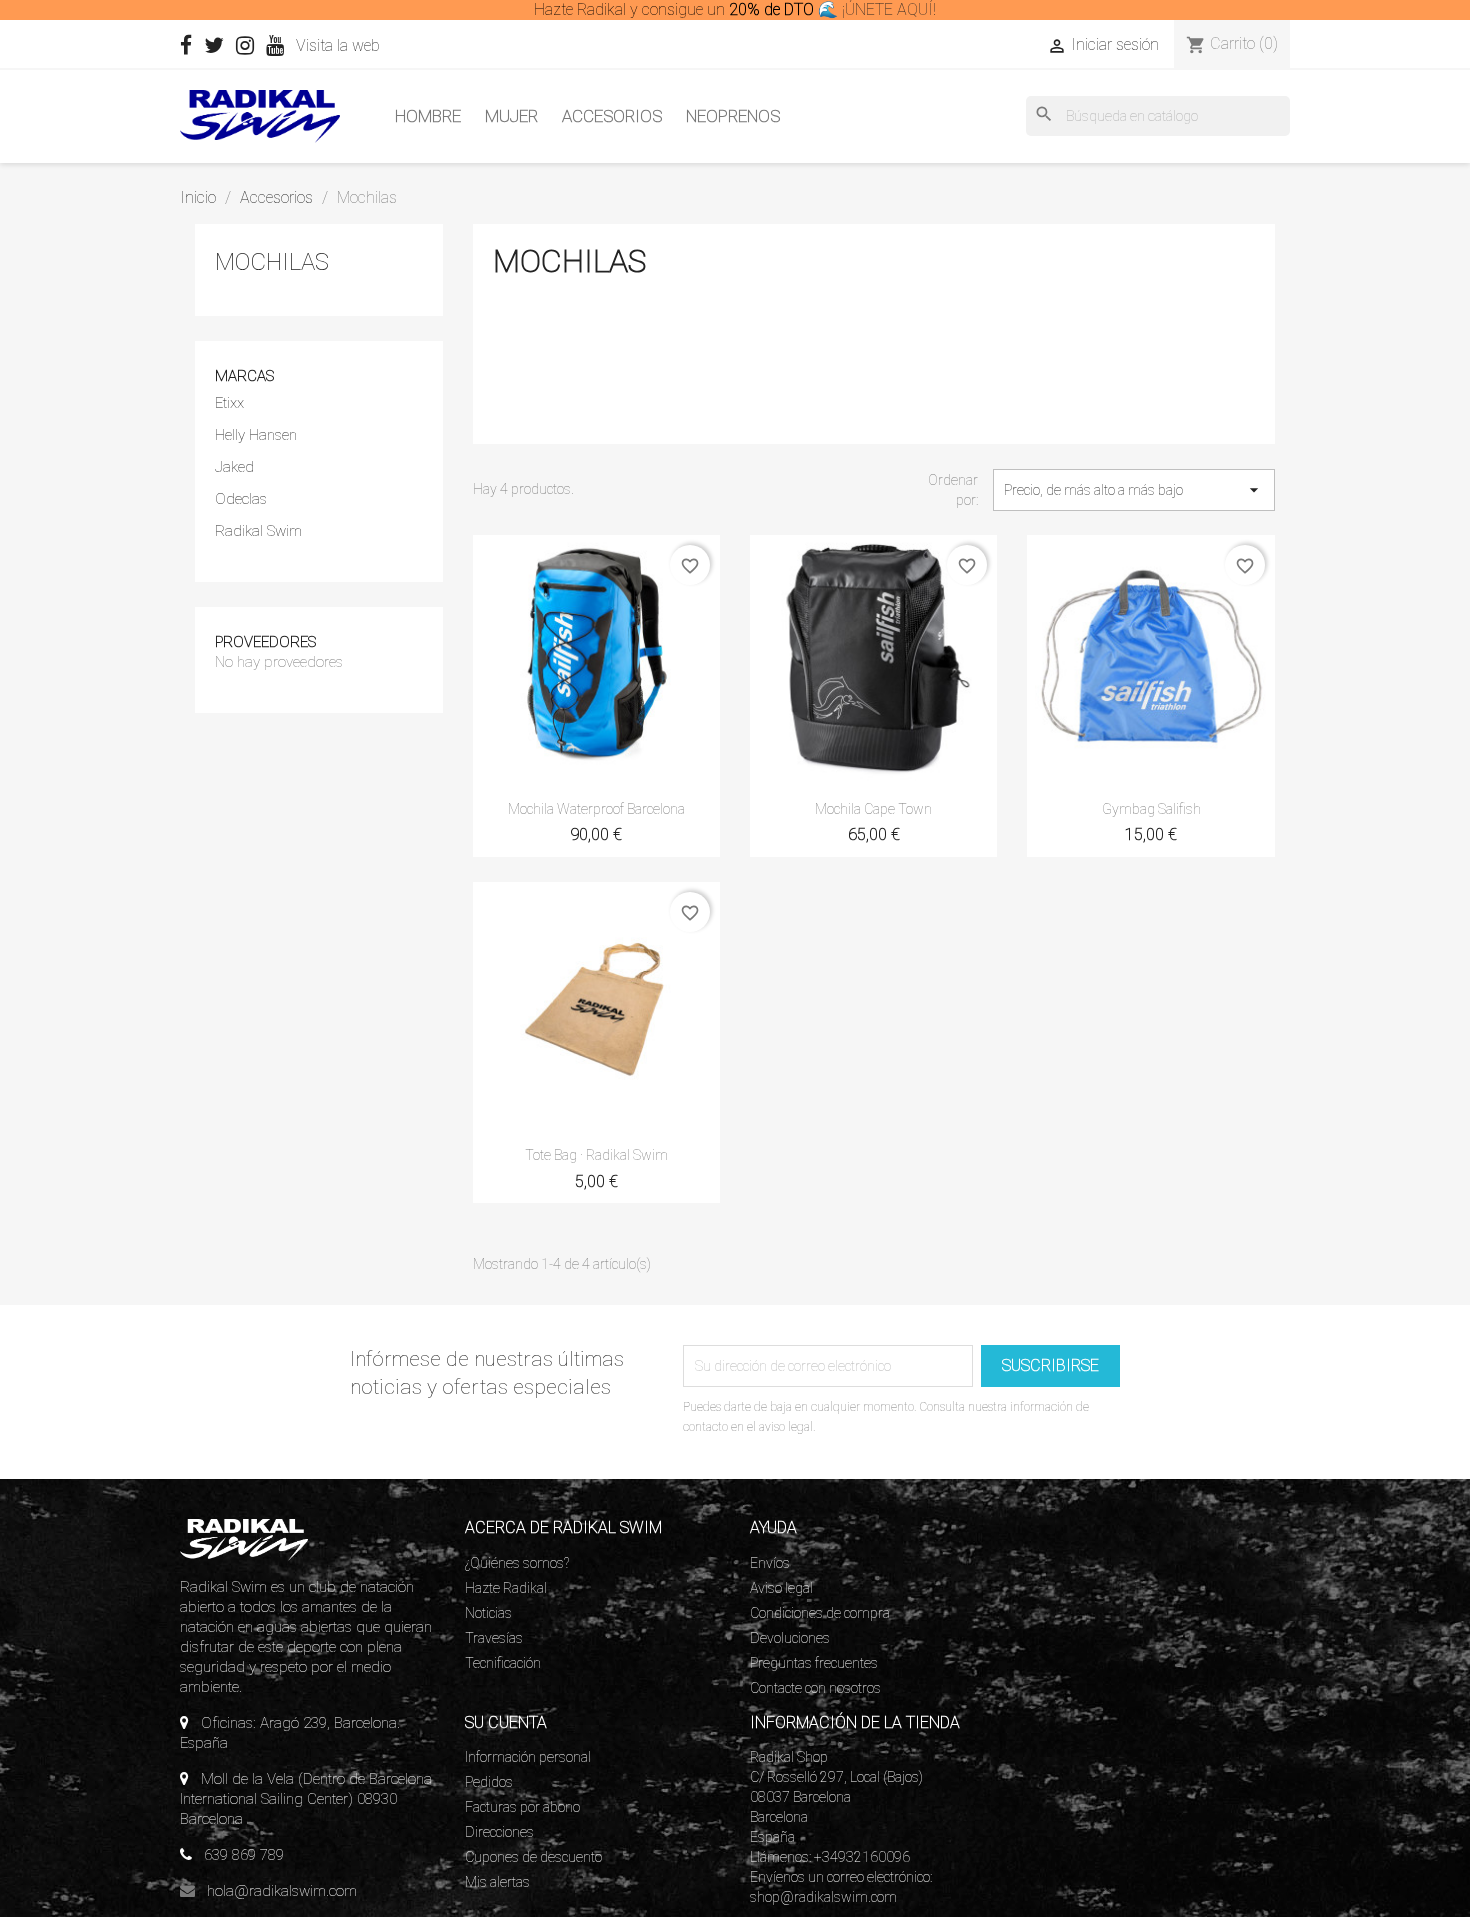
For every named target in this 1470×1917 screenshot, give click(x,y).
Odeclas (241, 499)
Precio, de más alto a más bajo (1134, 490)
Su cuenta (506, 1722)
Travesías (494, 1638)
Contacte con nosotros (815, 1688)
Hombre (428, 116)
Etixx (229, 403)
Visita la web (340, 45)
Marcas (244, 376)
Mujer (511, 116)
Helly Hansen (256, 435)
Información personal (528, 1757)
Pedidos (489, 1782)
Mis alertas (497, 1882)
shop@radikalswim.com (823, 1897)
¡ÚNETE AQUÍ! (889, 9)
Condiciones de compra (820, 1613)
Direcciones (499, 1832)
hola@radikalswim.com (282, 1891)
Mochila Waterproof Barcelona (596, 809)
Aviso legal (781, 1588)
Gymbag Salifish (1151, 809)
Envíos (770, 1563)
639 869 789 (244, 1855)
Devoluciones (790, 1638)
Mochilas (272, 262)
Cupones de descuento (533, 1857)
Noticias (488, 1613)
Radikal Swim (258, 531)
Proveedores (265, 642)
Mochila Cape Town (873, 809)
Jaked (234, 467)
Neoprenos (733, 116)
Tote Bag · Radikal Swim (596, 1155)
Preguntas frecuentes (814, 1663)
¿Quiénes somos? (517, 1563)
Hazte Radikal (506, 1588)
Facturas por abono (522, 1807)
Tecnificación (503, 1663)
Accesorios (612, 116)
